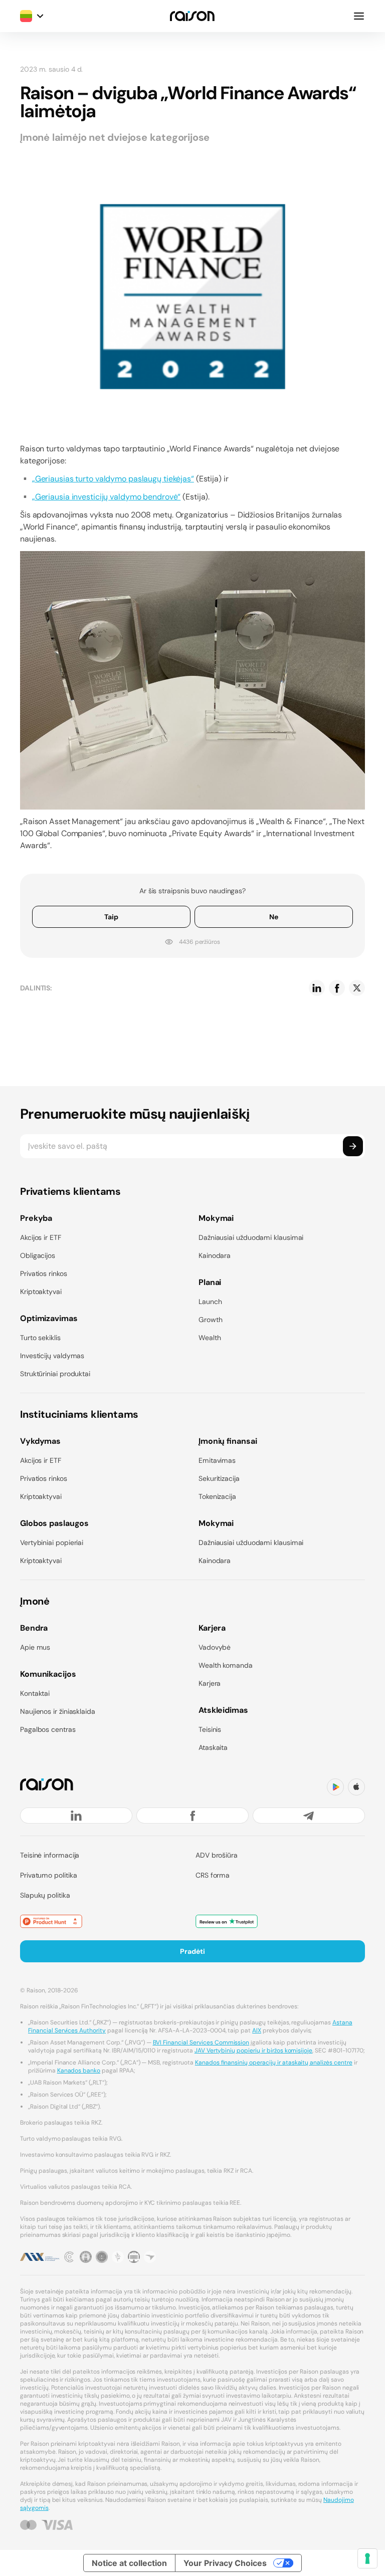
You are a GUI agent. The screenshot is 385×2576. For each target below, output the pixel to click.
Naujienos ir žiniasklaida (58, 1711)
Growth (211, 1320)
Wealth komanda (226, 1665)
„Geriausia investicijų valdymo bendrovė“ (107, 497)
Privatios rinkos (44, 1273)
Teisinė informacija (50, 1855)
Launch (210, 1302)
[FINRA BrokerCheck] (150, 2257)
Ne (274, 917)
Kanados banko (79, 2071)
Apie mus (35, 1647)
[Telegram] (309, 1816)
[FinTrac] (118, 2257)
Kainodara (215, 1255)
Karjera (210, 1683)
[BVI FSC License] (86, 2257)
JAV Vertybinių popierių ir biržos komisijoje (253, 2050)
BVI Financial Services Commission (201, 2042)
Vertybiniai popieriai (52, 1542)
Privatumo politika (49, 1875)
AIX (257, 2030)
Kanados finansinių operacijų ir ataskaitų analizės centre (274, 2063)
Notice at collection (129, 2563)
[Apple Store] (356, 1787)
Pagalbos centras (48, 1729)
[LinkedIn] (76, 1816)
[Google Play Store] (335, 1787)
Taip (111, 917)
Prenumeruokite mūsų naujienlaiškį (135, 1114)
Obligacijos (38, 1255)
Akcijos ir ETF (41, 1237)
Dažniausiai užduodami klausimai (251, 1237)
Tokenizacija (217, 1496)
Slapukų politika (45, 1895)
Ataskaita (213, 1747)
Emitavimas (217, 1460)
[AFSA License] (70, 2257)
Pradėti (192, 1951)
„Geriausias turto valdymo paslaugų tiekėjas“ (113, 479)
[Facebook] (192, 1816)
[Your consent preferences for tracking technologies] (367, 2558)
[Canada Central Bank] (134, 2257)
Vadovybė (215, 1647)
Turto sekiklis (40, 1338)
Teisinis (210, 1729)
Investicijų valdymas (52, 1356)
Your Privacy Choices (225, 2563)
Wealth (210, 1338)
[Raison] (192, 16)
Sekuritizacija (219, 1478)
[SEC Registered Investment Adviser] (102, 2257)
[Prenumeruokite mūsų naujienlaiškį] (353, 1146)
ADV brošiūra (217, 1855)
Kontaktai (35, 1693)
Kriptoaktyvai (41, 1292)
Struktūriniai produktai (55, 1374)
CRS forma (213, 1875)
